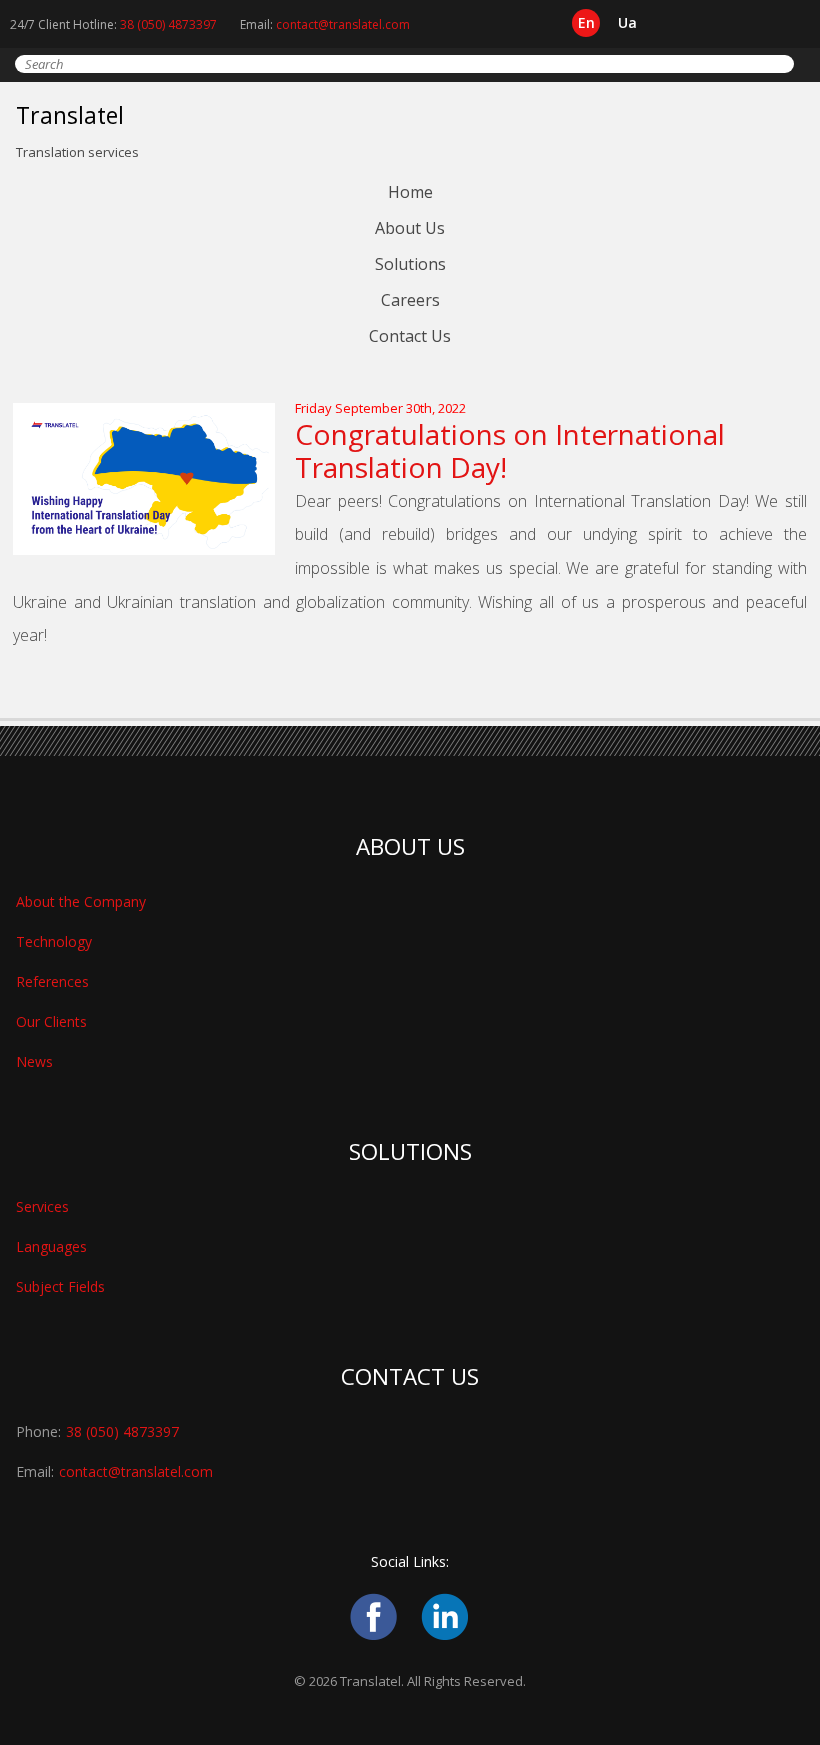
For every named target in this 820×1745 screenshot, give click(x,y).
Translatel (70, 115)
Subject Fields (60, 1286)
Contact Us (410, 336)
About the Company (81, 901)
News (34, 1061)
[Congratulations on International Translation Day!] (154, 550)
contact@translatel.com (343, 24)
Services (42, 1206)
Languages (51, 1246)
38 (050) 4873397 (168, 24)
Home (410, 192)
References (52, 981)
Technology (54, 941)
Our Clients (51, 1021)
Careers (410, 300)
